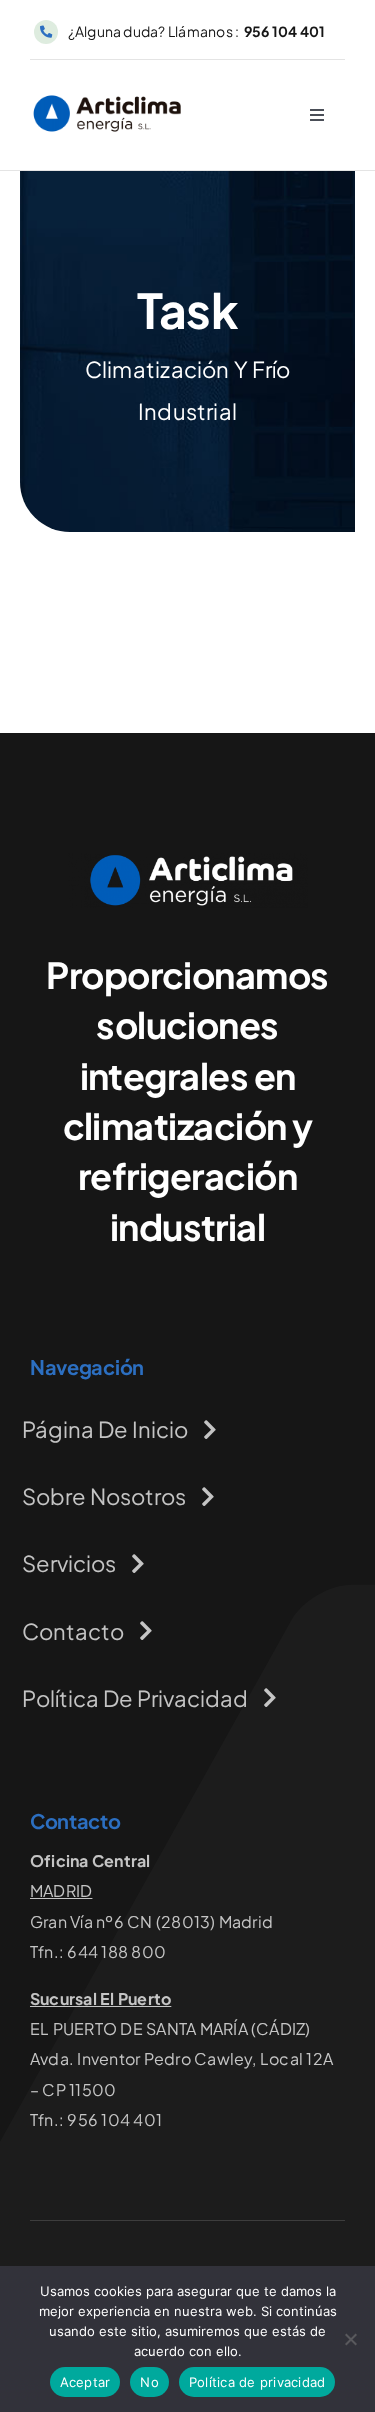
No (149, 2382)
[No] (350, 2339)
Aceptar (85, 2382)
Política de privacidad (257, 2382)
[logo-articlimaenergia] (188, 860)
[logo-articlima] (107, 97)
